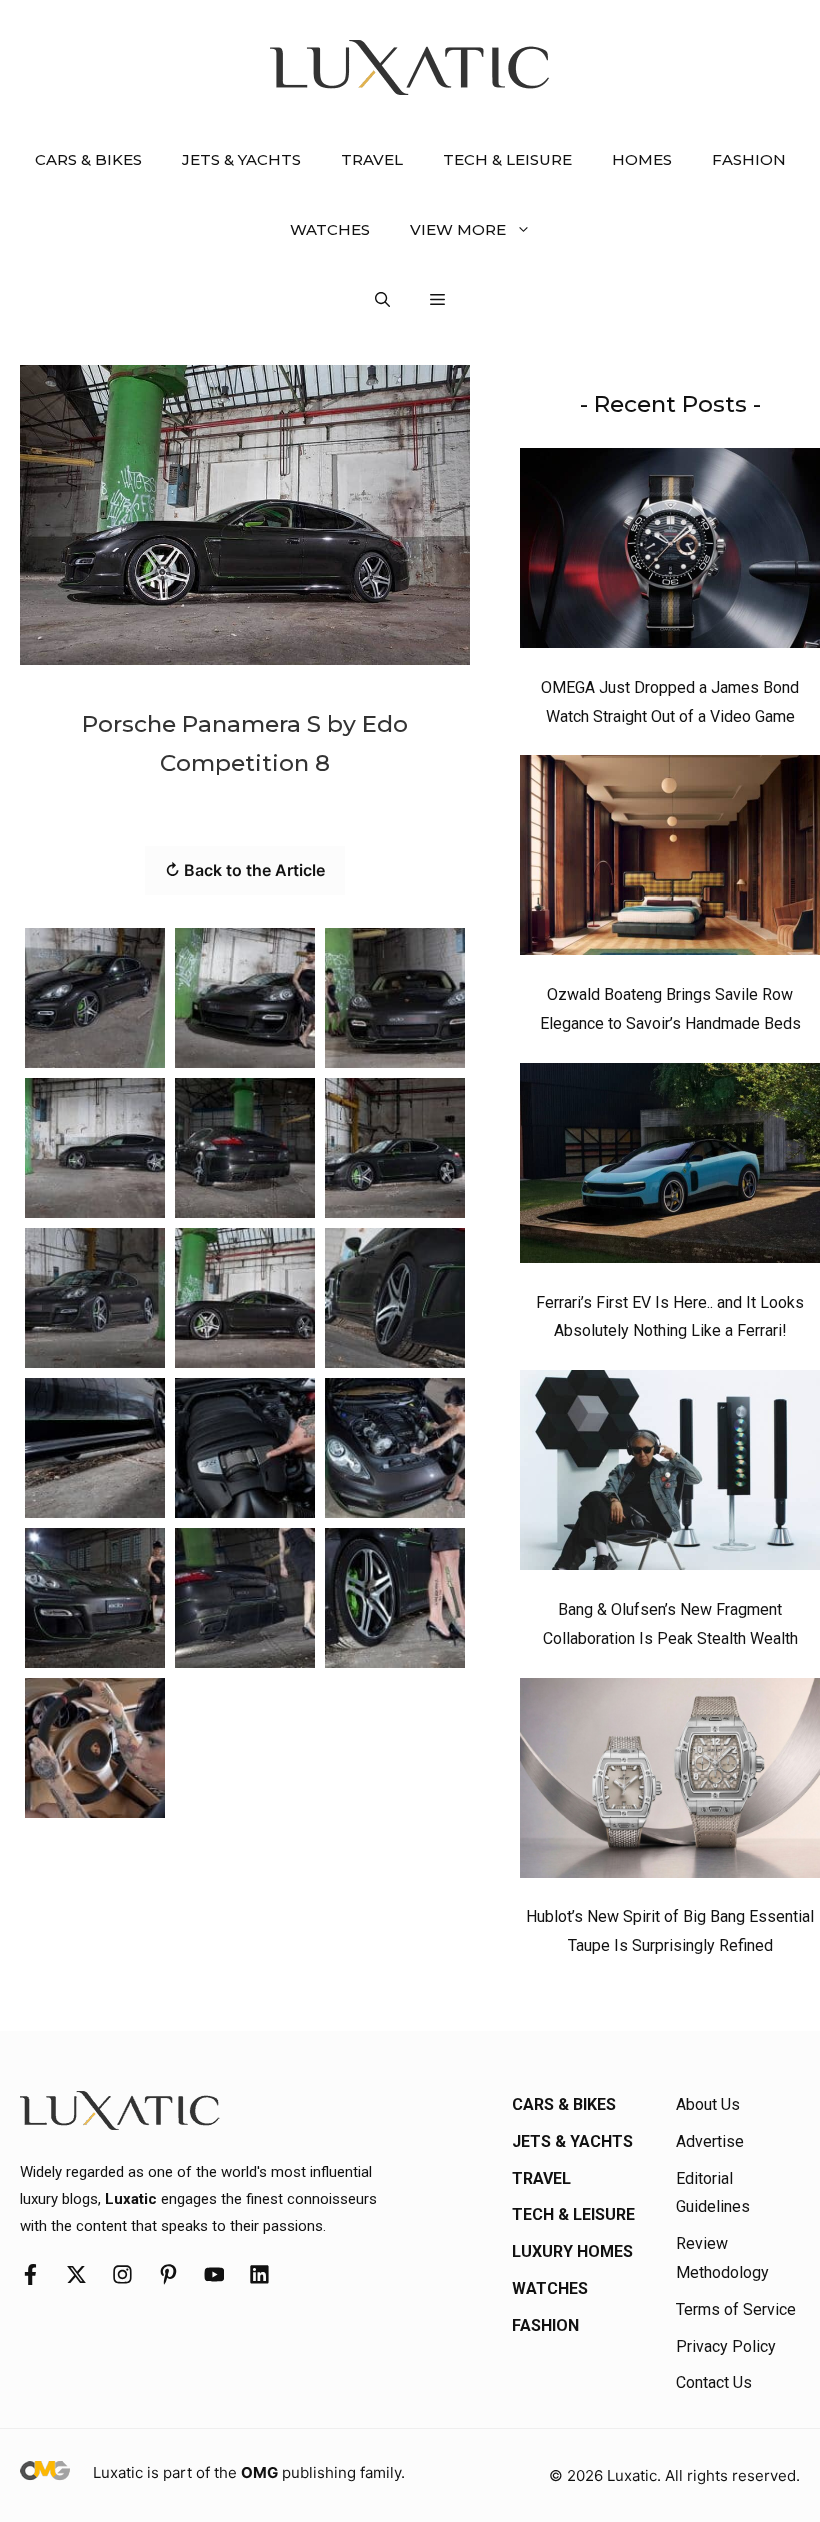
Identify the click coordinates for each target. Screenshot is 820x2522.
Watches (330, 229)
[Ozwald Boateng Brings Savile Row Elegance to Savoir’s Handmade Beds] (670, 860)
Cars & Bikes (88, 159)
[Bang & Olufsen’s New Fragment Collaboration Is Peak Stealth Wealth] (670, 1475)
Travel (372, 159)
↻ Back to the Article (245, 870)
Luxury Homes (572, 2251)
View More (458, 229)
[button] (382, 300)
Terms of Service (736, 2309)
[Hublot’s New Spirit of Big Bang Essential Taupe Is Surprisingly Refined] (670, 1783)
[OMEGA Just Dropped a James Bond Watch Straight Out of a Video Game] (670, 553)
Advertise (710, 2141)
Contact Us (714, 2382)
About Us (708, 2104)
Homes (642, 159)
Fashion (749, 159)
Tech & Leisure (507, 159)
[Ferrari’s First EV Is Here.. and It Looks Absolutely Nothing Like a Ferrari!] (670, 1168)
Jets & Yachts (241, 159)
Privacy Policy (726, 2346)
